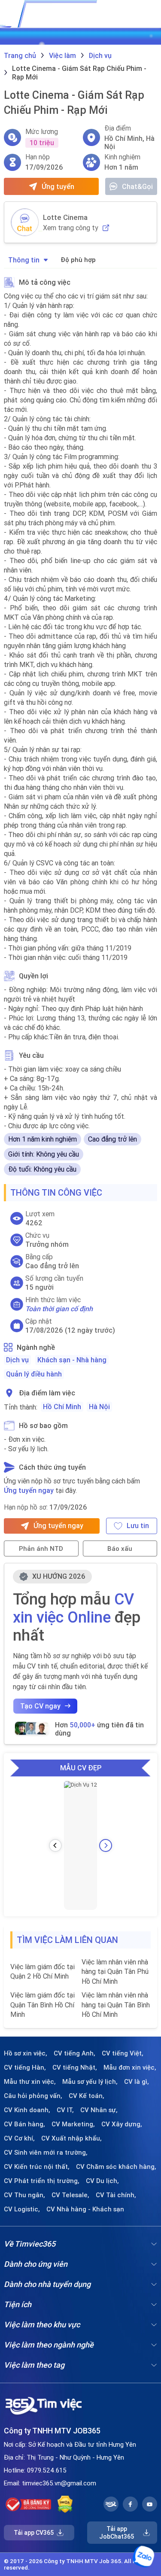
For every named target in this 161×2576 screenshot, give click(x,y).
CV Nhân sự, (99, 2110)
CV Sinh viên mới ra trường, (46, 2153)
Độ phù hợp (78, 260)
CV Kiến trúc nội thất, (37, 2167)
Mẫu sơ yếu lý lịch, (90, 2082)
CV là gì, (137, 2082)
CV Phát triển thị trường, (42, 2181)
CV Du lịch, (102, 2181)
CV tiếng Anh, (74, 2053)
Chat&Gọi (137, 186)
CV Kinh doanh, (27, 2110)
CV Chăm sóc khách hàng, (116, 2167)
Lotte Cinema (65, 217)
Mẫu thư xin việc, (30, 2082)
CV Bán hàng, (24, 2124)
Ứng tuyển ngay (29, 1490)
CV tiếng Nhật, (75, 2067)
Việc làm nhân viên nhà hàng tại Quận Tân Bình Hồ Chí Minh (116, 2005)
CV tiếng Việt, (123, 2053)
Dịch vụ (17, 1360)
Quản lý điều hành (34, 1374)
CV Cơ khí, (19, 2138)
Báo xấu (120, 1548)
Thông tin (24, 260)
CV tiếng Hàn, (25, 2067)
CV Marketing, (73, 2124)
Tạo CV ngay (40, 1706)
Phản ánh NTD (41, 1548)
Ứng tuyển (58, 186)
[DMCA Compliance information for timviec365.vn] (65, 2504)
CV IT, (65, 2110)
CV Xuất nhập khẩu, (71, 2138)
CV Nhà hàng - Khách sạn (85, 2209)
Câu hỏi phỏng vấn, (33, 2096)
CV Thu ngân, (24, 2195)
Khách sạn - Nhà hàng (72, 1360)
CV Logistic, (22, 2209)
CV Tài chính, (116, 2195)
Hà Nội (99, 1407)
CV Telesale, (70, 2195)
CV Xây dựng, (122, 2124)
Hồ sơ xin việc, (26, 2053)
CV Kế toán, (87, 2096)
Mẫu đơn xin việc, (130, 2067)
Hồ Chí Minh (62, 1407)
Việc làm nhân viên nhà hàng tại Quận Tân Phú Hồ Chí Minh (115, 1972)
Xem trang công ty (71, 228)
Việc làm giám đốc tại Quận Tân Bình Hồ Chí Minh (43, 2005)
